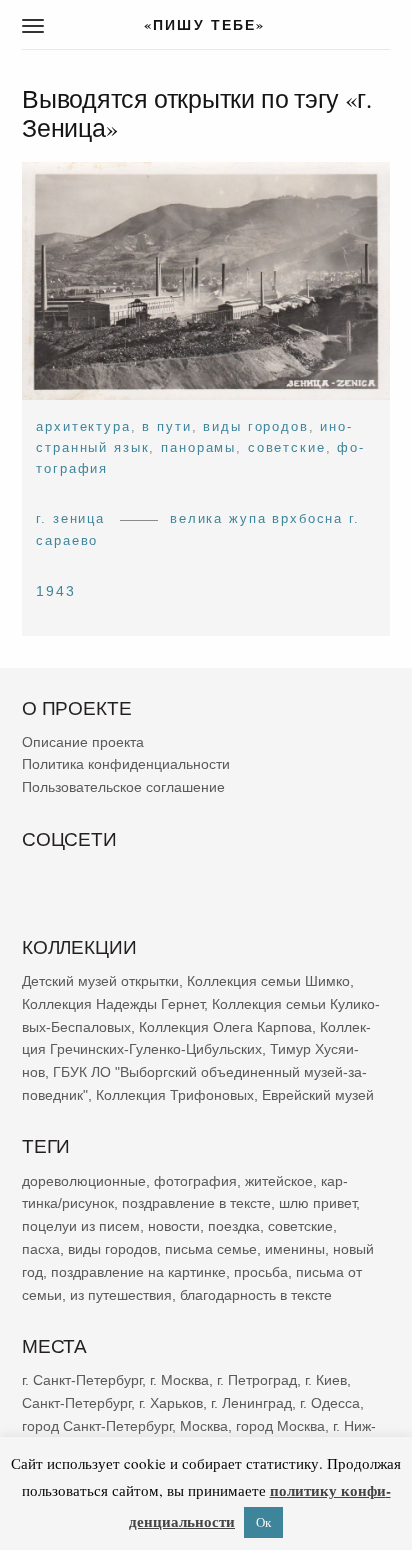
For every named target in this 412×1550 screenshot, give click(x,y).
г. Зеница (70, 518)
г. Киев (326, 1380)
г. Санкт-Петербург (82, 1380)
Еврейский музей (318, 1095)
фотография (195, 1180)
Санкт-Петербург (76, 1403)
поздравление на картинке (138, 1272)
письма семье (211, 1249)
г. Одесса (330, 1403)
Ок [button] (263, 1522)
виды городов (255, 426)
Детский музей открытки (100, 981)
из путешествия (121, 1294)
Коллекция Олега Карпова (225, 1026)
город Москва (280, 1425)
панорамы (198, 447)
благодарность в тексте (256, 1294)
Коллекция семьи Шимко (268, 981)
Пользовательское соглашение (123, 787)
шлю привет (317, 1203)
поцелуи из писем (81, 1226)
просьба (261, 1272)
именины (295, 1249)
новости (174, 1226)
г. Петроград (257, 1380)
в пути (166, 426)
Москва (204, 1425)
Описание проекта (83, 742)
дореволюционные (84, 1180)
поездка (234, 1226)
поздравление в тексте (196, 1203)
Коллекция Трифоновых (175, 1095)
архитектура (83, 426)
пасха (41, 1249)
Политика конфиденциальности (126, 764)
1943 (56, 591)
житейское (279, 1180)
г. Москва (179, 1380)
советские (287, 447)
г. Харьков (171, 1403)
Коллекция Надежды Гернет (113, 1004)
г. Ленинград (251, 1403)
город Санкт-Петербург (97, 1425)
